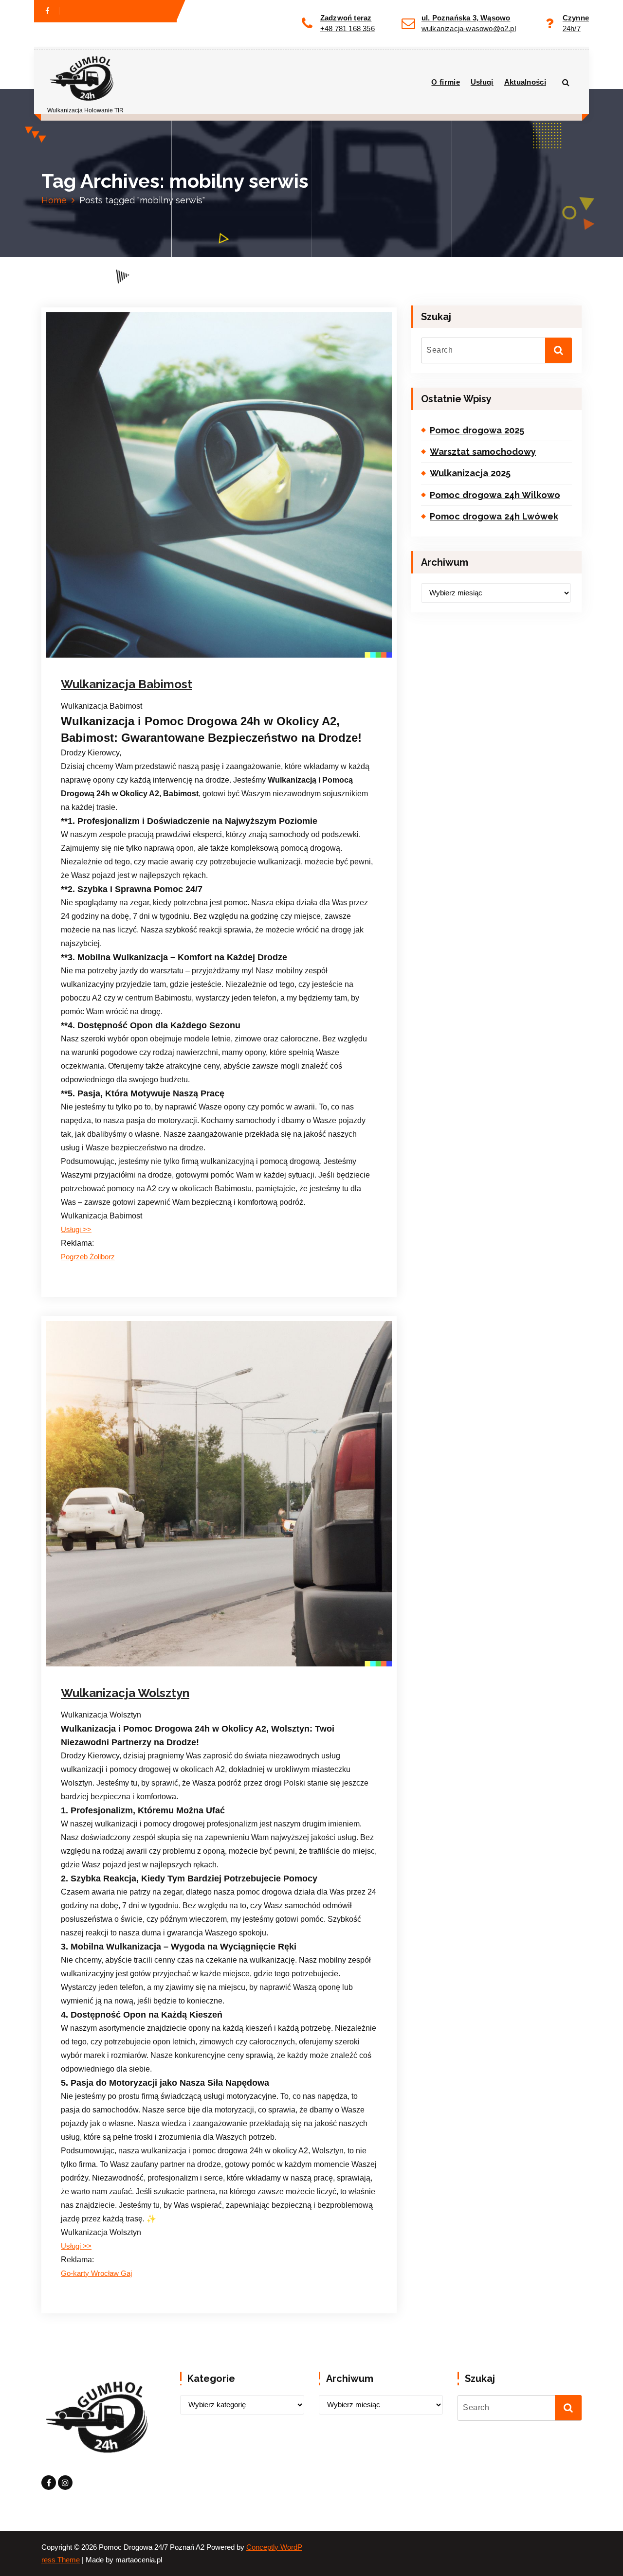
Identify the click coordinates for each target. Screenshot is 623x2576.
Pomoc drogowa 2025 (477, 430)
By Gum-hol (173, 667)
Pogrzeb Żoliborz (88, 1257)
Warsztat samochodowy (483, 452)
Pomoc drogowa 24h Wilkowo (495, 495)
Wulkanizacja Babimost (127, 684)
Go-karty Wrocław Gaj (96, 2273)
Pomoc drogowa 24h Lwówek (494, 516)
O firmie (445, 82)
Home (54, 200)
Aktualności (525, 82)
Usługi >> (76, 1230)
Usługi (482, 82)
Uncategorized (234, 667)
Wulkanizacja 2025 (470, 473)
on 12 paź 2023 (113, 667)
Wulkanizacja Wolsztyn (125, 1693)
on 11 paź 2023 (113, 1675)
